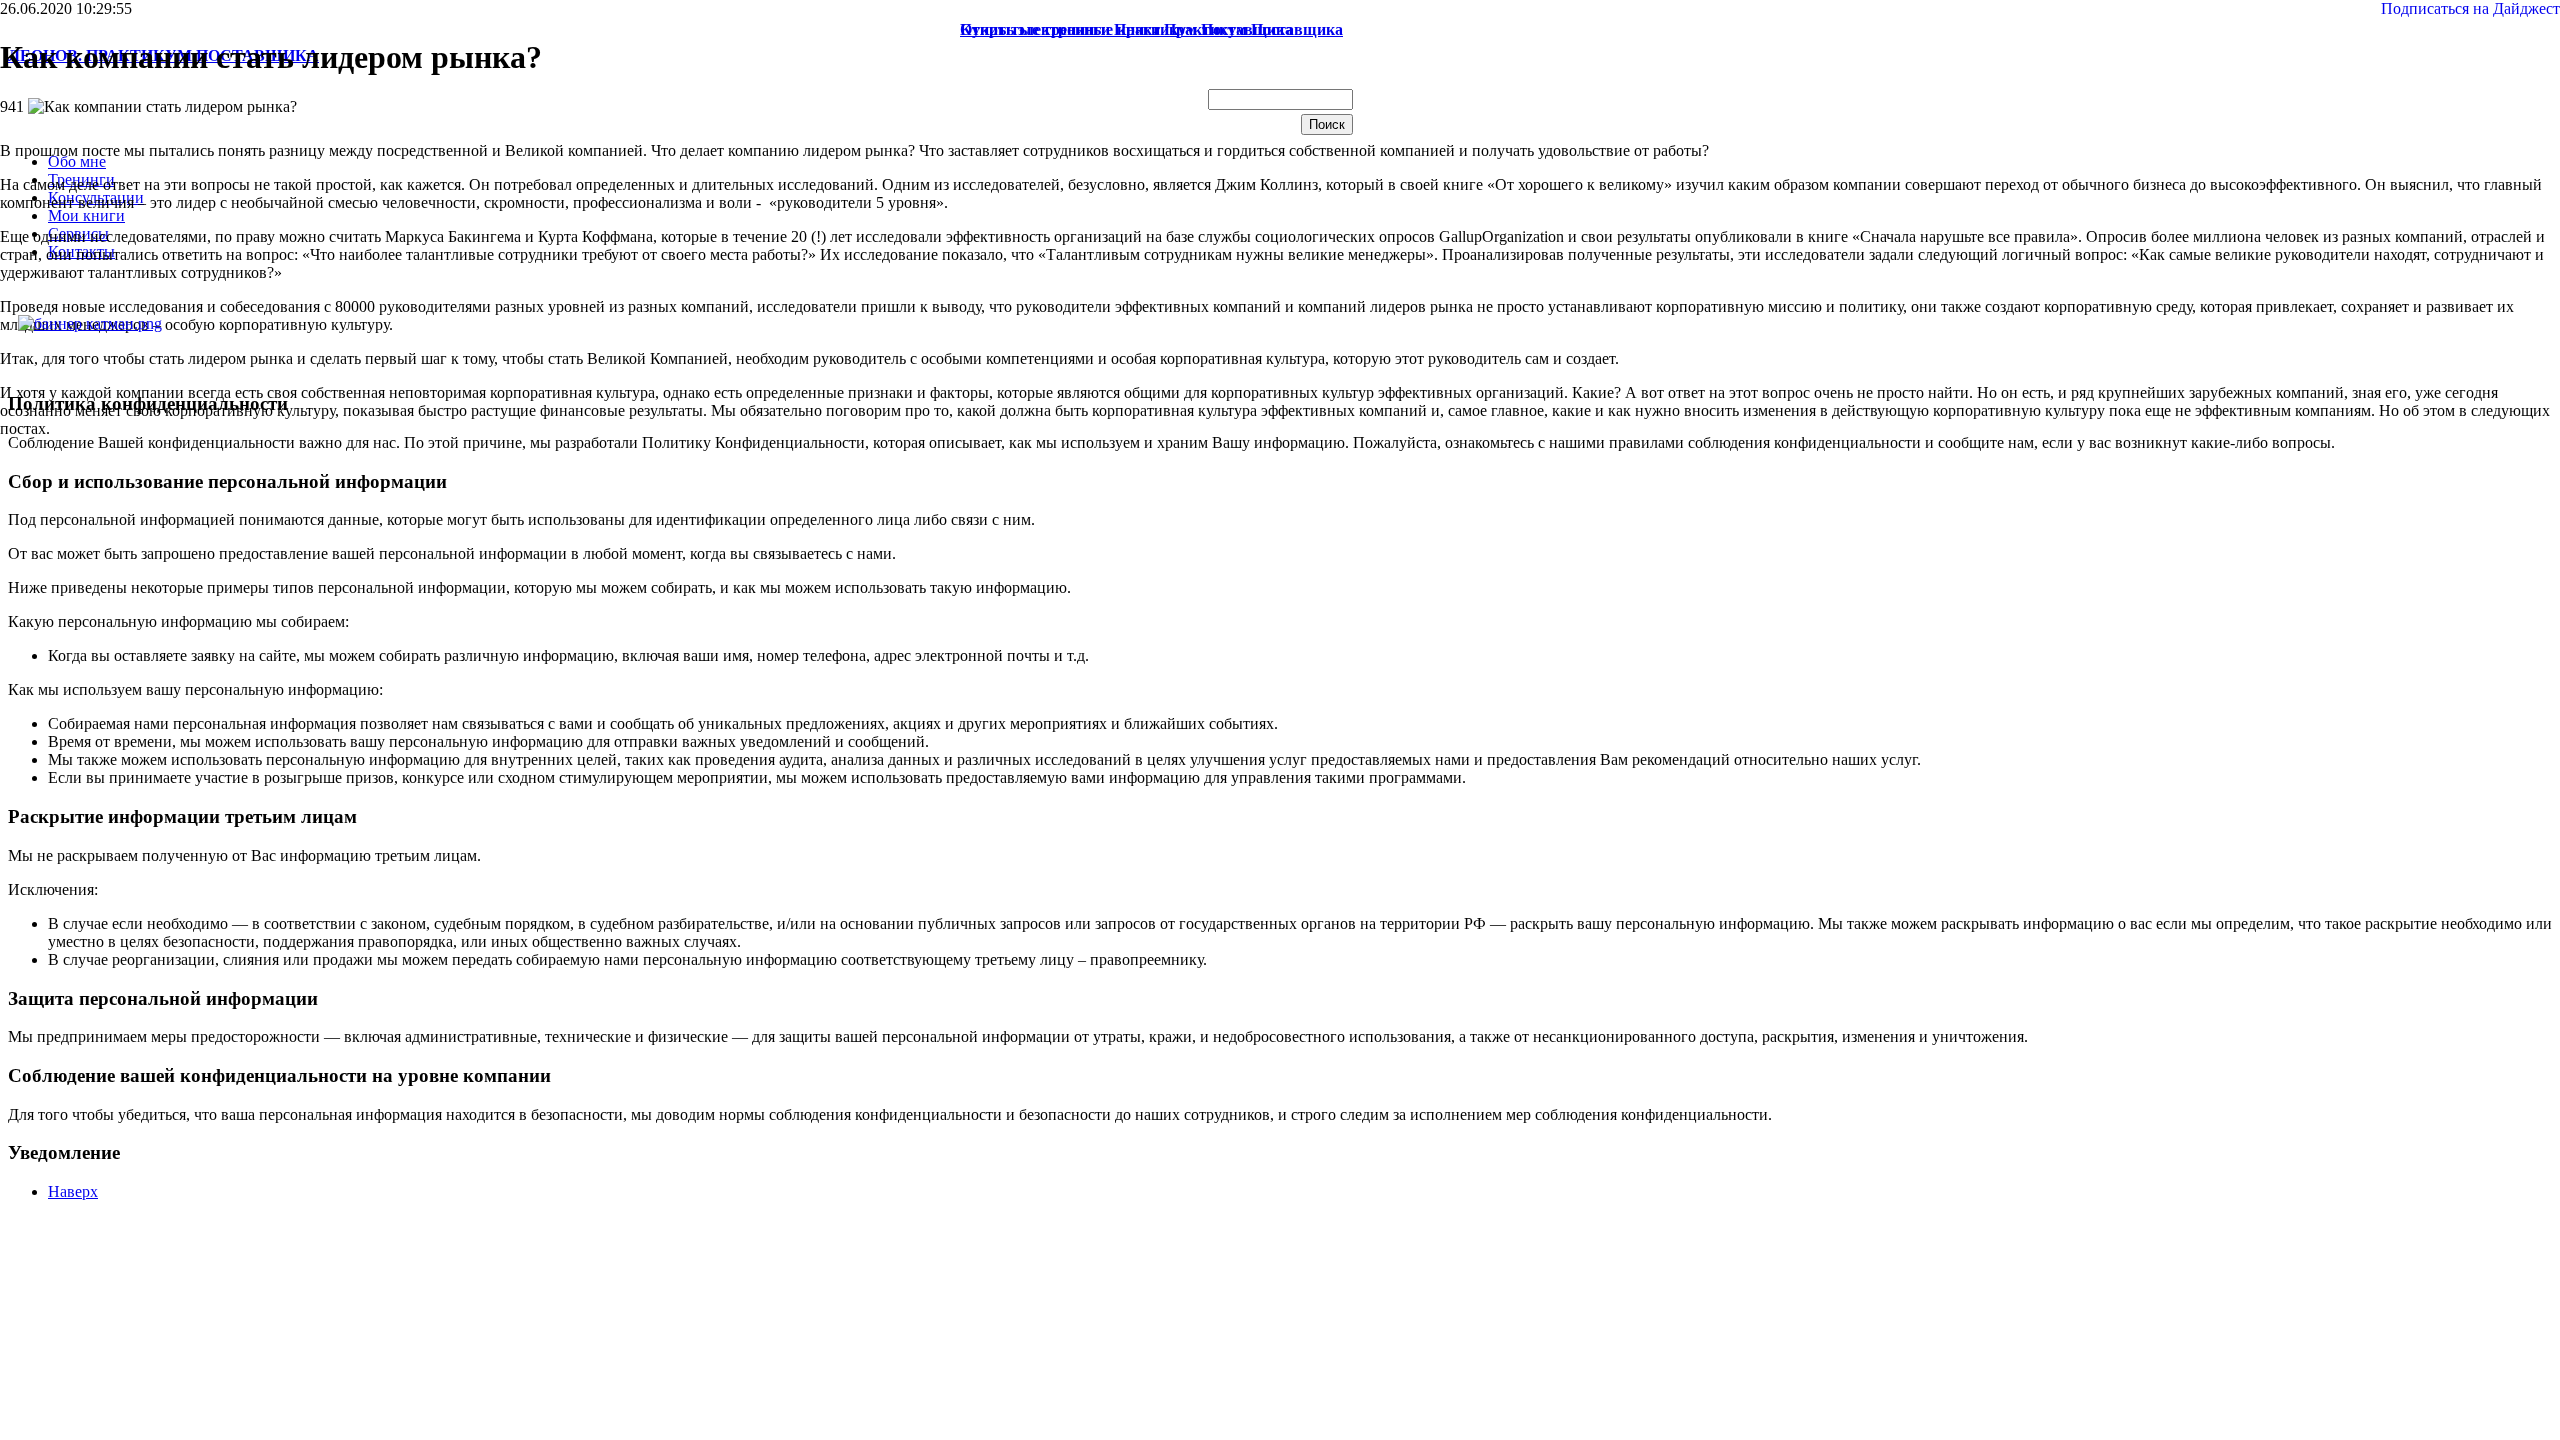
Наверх (73, 1191)
